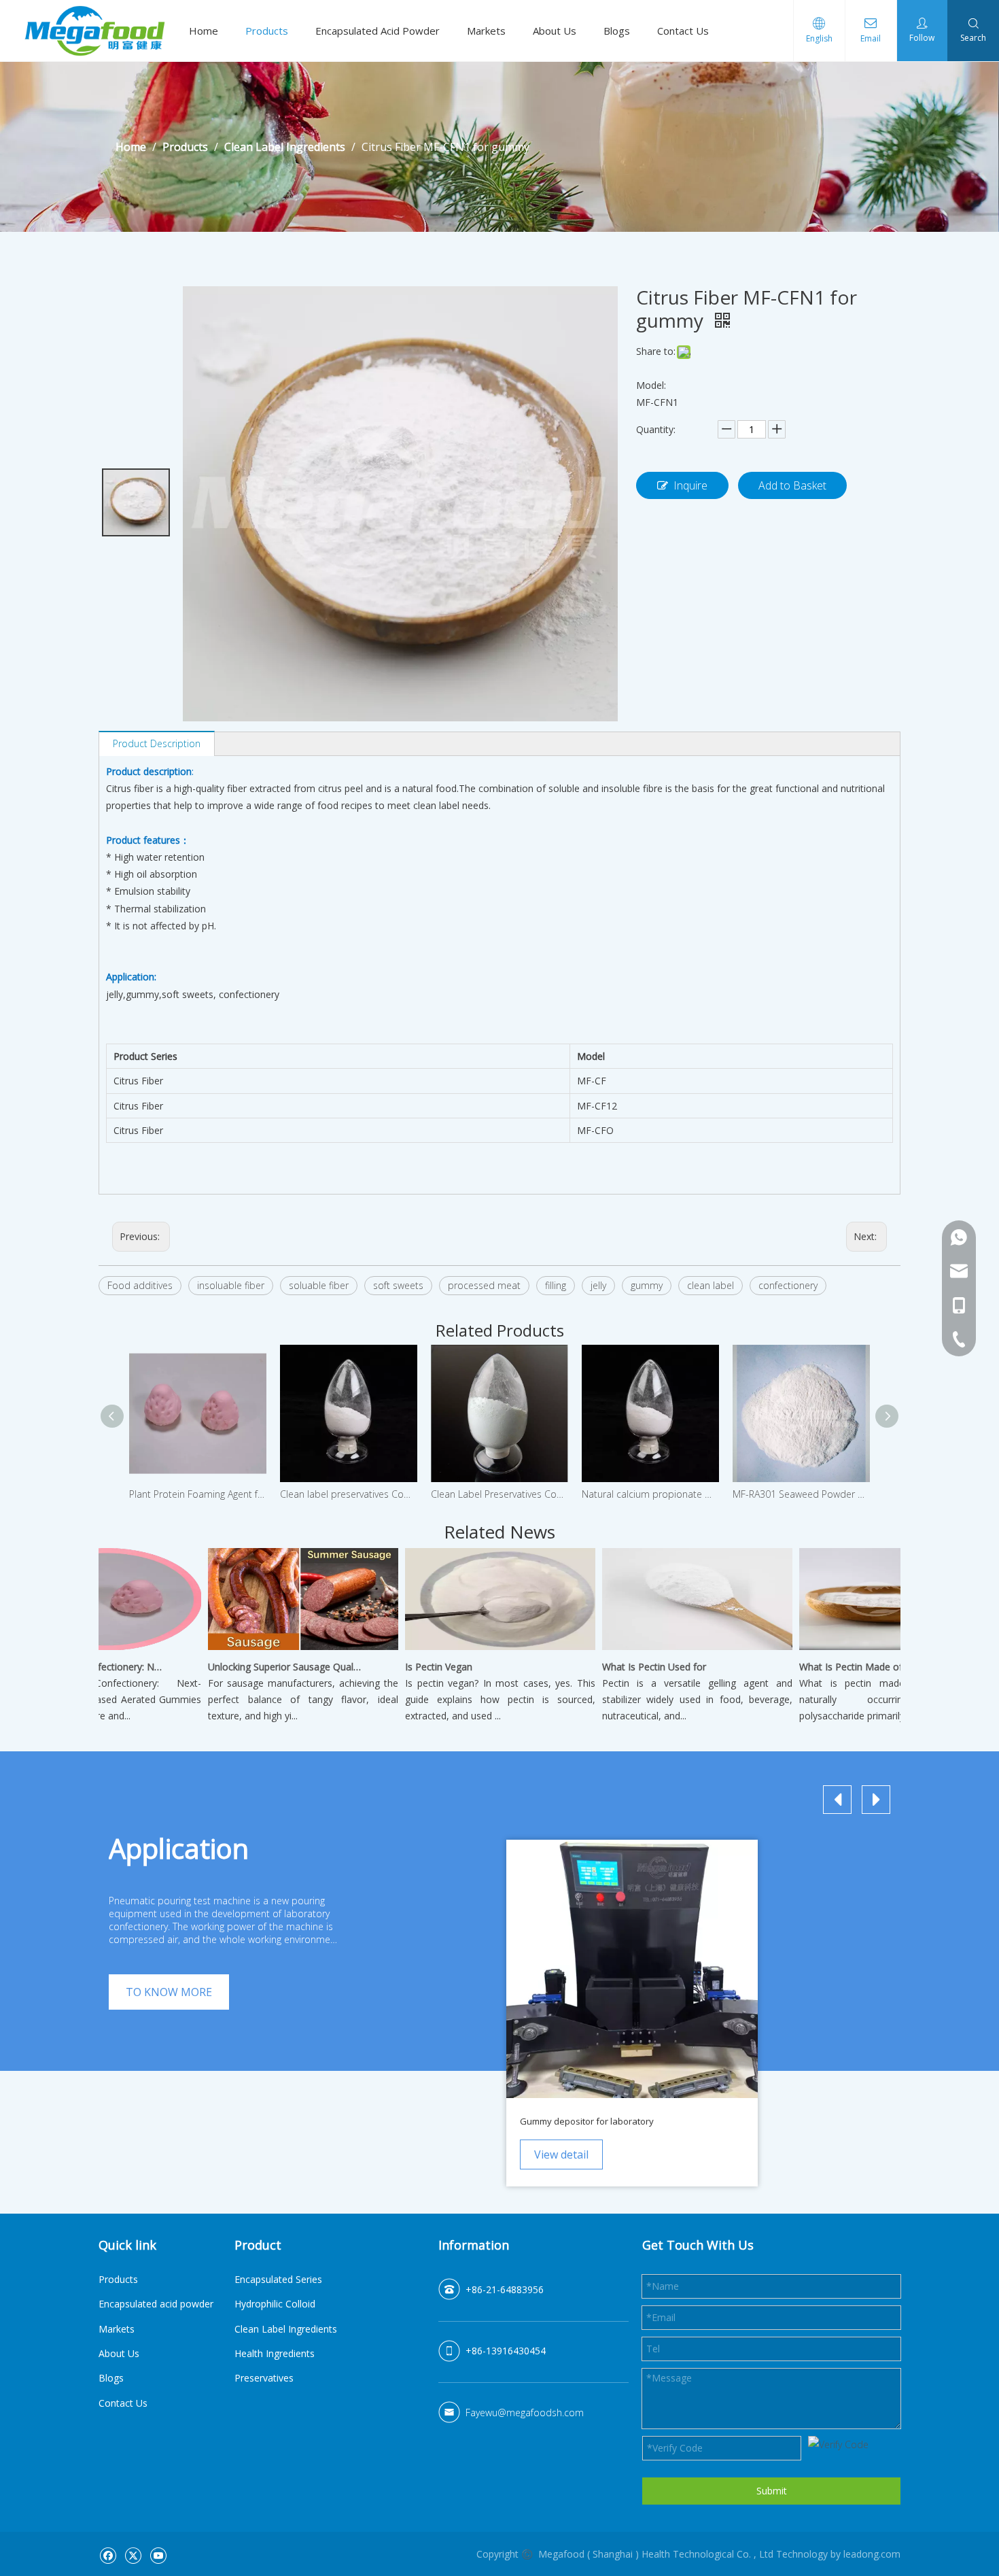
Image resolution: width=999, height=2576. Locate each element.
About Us (555, 31)
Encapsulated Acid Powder (378, 31)
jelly (598, 1285)
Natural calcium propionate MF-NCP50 (650, 1494)
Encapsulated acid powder (156, 2304)
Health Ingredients (275, 2353)
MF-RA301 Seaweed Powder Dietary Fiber (801, 1494)
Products (267, 31)
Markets (486, 31)
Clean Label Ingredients (286, 2329)
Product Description (157, 743)
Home (204, 31)
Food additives (140, 1285)
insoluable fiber (231, 1285)
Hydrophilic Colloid (275, 2304)
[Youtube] (158, 2555)
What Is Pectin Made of (826, 1667)
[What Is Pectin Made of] (869, 1650)
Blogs (617, 31)
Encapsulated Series (278, 2279)
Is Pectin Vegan (414, 1667)
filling (556, 1285)
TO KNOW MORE (169, 1992)
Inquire (690, 485)
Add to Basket (792, 485)
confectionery (788, 1285)
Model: (651, 385)
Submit (772, 2491)
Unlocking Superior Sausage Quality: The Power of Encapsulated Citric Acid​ (260, 1667)
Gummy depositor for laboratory (587, 2121)
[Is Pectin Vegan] (475, 1650)
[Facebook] (108, 2555)
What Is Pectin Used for (629, 1667)
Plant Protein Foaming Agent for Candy (198, 1494)
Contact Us (683, 31)
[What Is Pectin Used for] (672, 1650)
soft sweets (398, 1285)
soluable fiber (319, 1285)
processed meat (484, 1285)
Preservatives (264, 2378)
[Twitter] (133, 2555)
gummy (647, 1285)
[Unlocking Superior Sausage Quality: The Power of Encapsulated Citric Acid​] (278, 1650)
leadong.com (872, 2554)
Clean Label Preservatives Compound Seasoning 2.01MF (500, 1494)
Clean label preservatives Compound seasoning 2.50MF (349, 1494)
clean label (711, 1285)
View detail (561, 2154)
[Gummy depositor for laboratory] (632, 1969)
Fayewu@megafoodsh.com (525, 2412)
